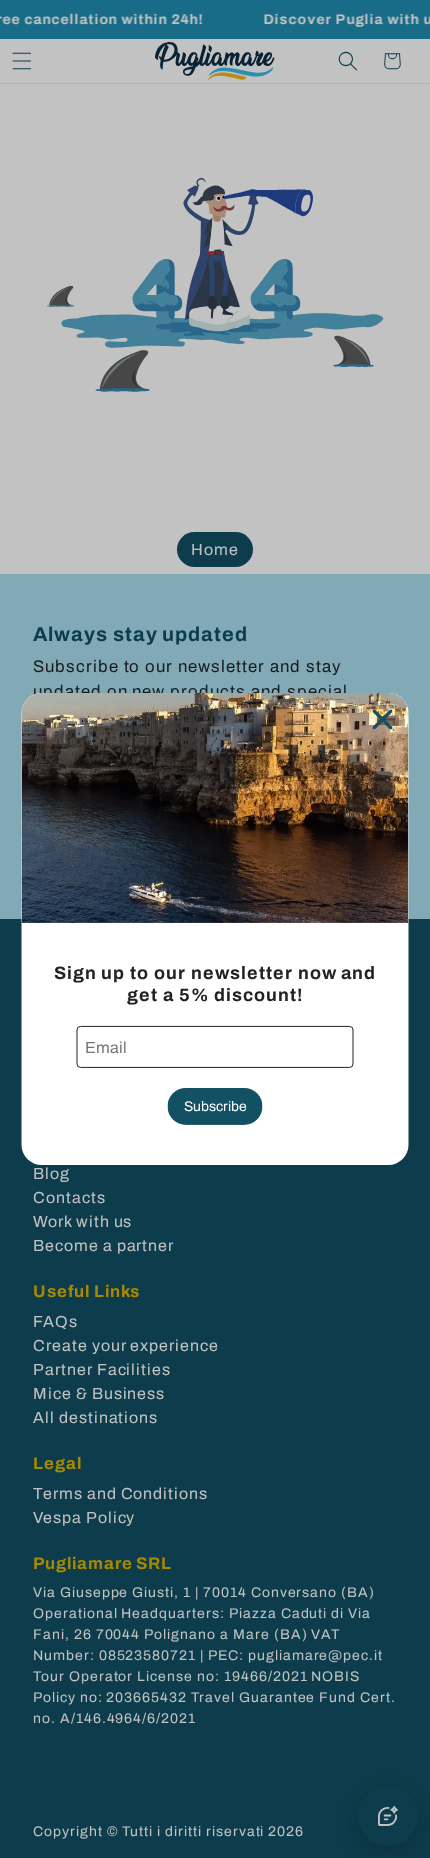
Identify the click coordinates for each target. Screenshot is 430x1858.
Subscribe (215, 1106)
